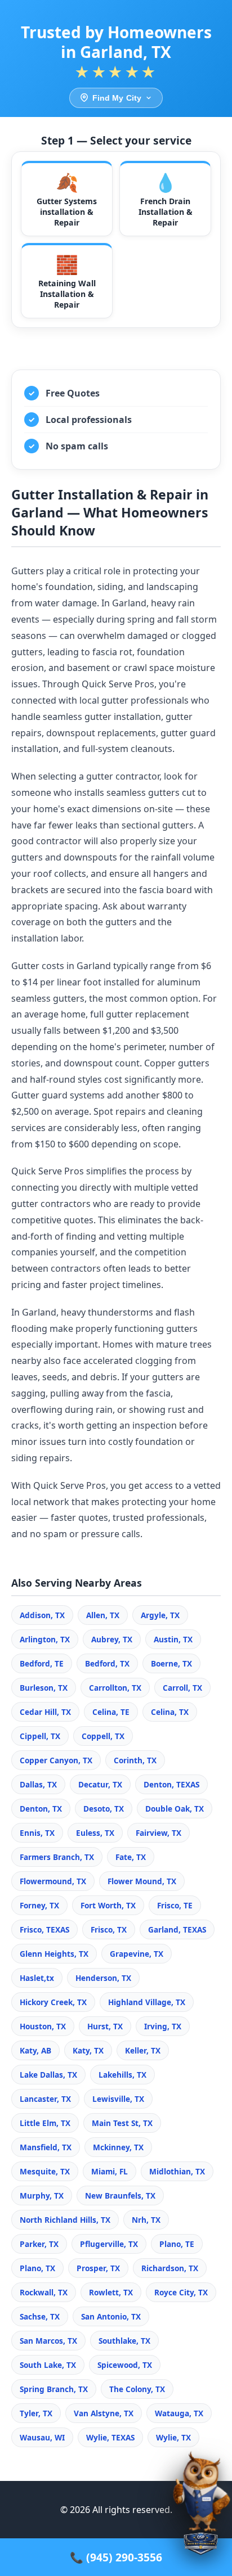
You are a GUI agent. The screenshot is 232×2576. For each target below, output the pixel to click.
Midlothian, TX (177, 2171)
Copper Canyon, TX (56, 1760)
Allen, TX (103, 1615)
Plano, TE (177, 2244)
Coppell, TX (103, 1736)
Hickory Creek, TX (53, 2002)
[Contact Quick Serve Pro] (201, 2508)
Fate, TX (131, 1857)
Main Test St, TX (122, 2123)
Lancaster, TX (45, 2099)
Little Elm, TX (45, 2123)
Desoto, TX (104, 1809)
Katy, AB (35, 2050)
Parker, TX (39, 2244)
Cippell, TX (40, 1736)
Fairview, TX (159, 1833)
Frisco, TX (109, 1929)
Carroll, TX (182, 1688)
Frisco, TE (175, 1905)
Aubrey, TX (112, 1639)
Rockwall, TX (44, 2292)
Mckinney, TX (118, 2147)
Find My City (117, 98)
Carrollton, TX (115, 1688)
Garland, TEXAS (177, 1929)
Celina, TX (170, 1712)
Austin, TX (173, 1639)
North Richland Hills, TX (65, 2220)
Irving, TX (163, 2026)
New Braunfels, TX (120, 2196)
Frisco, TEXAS (44, 1929)
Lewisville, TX (118, 2099)
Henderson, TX (103, 1978)
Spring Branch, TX (54, 2389)
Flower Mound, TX (142, 1881)
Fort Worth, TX (108, 1905)
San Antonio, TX (111, 2316)
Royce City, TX (181, 2292)
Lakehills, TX (122, 2075)
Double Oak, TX (175, 1809)
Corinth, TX (135, 1760)
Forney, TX (39, 1905)
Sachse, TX (40, 2316)
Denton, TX (41, 1809)
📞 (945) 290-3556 (116, 2557)
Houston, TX (43, 2026)
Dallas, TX (38, 1784)
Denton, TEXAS (171, 1784)
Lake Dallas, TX (48, 2075)
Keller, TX (143, 2050)
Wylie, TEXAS (110, 2437)
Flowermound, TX (53, 1881)
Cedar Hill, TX (45, 1712)
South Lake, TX (48, 2365)
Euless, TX (95, 1833)
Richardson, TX (170, 2268)
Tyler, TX (36, 2413)
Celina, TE (111, 1712)
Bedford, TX (107, 1663)
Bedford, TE (42, 1663)
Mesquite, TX (45, 2171)
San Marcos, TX (48, 2341)
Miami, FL (110, 2171)
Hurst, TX (105, 2026)
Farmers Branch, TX (57, 1857)
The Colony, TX (137, 2389)
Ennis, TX (37, 1833)
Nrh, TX (146, 2220)
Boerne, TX (171, 1663)
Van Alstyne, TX (104, 2413)
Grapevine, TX (137, 1954)
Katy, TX (88, 2050)
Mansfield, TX (46, 2147)
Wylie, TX (173, 2437)
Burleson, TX (44, 1688)
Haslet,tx (37, 1978)
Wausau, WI (42, 2437)
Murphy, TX (42, 2196)
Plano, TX (37, 2268)
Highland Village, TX (147, 2002)
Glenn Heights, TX (54, 1954)
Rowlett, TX (111, 2292)
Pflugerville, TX (109, 2244)
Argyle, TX (160, 1615)
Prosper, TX (98, 2268)
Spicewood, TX (125, 2365)
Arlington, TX (45, 1639)
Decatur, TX (100, 1784)
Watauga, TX (179, 2413)
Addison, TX (42, 1615)
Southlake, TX (124, 2341)
